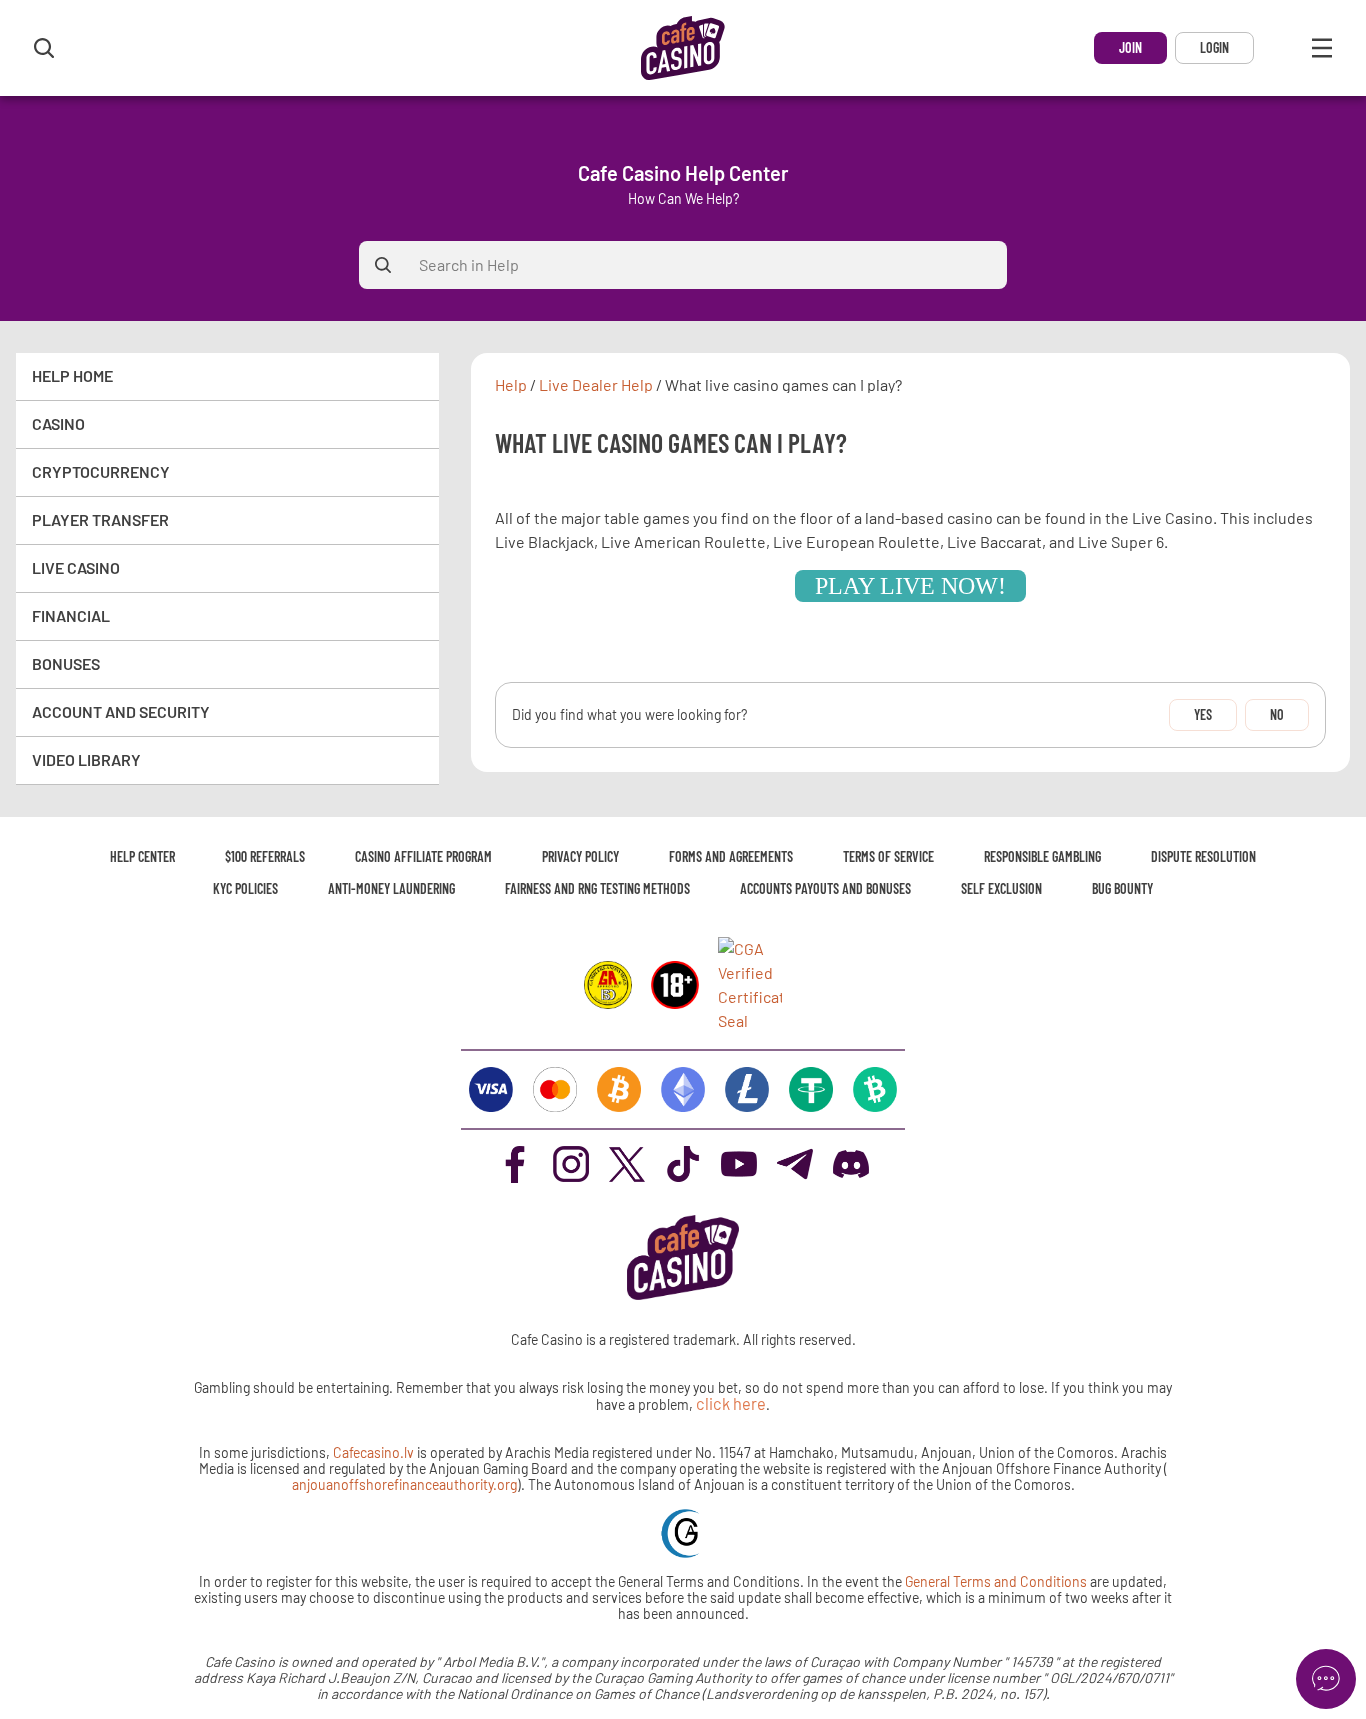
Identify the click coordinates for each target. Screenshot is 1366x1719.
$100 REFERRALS (265, 856)
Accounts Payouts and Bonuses (825, 888)
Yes (1203, 714)
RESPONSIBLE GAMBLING (1042, 856)
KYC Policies (245, 888)
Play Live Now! (910, 586)
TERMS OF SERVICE (888, 856)
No (1277, 714)
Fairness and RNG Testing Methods (597, 888)
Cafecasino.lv (373, 1452)
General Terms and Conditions (997, 1581)
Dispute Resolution (1203, 856)
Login (1214, 47)
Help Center (142, 856)
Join (1130, 47)
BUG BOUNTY (1122, 888)
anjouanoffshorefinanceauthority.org (404, 1484)
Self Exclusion (1001, 888)
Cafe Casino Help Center (683, 173)
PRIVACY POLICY (580, 856)
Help (511, 385)
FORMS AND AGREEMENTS (731, 856)
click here (731, 1403)
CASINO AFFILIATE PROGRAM (423, 856)
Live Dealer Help (596, 385)
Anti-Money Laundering (391, 888)
